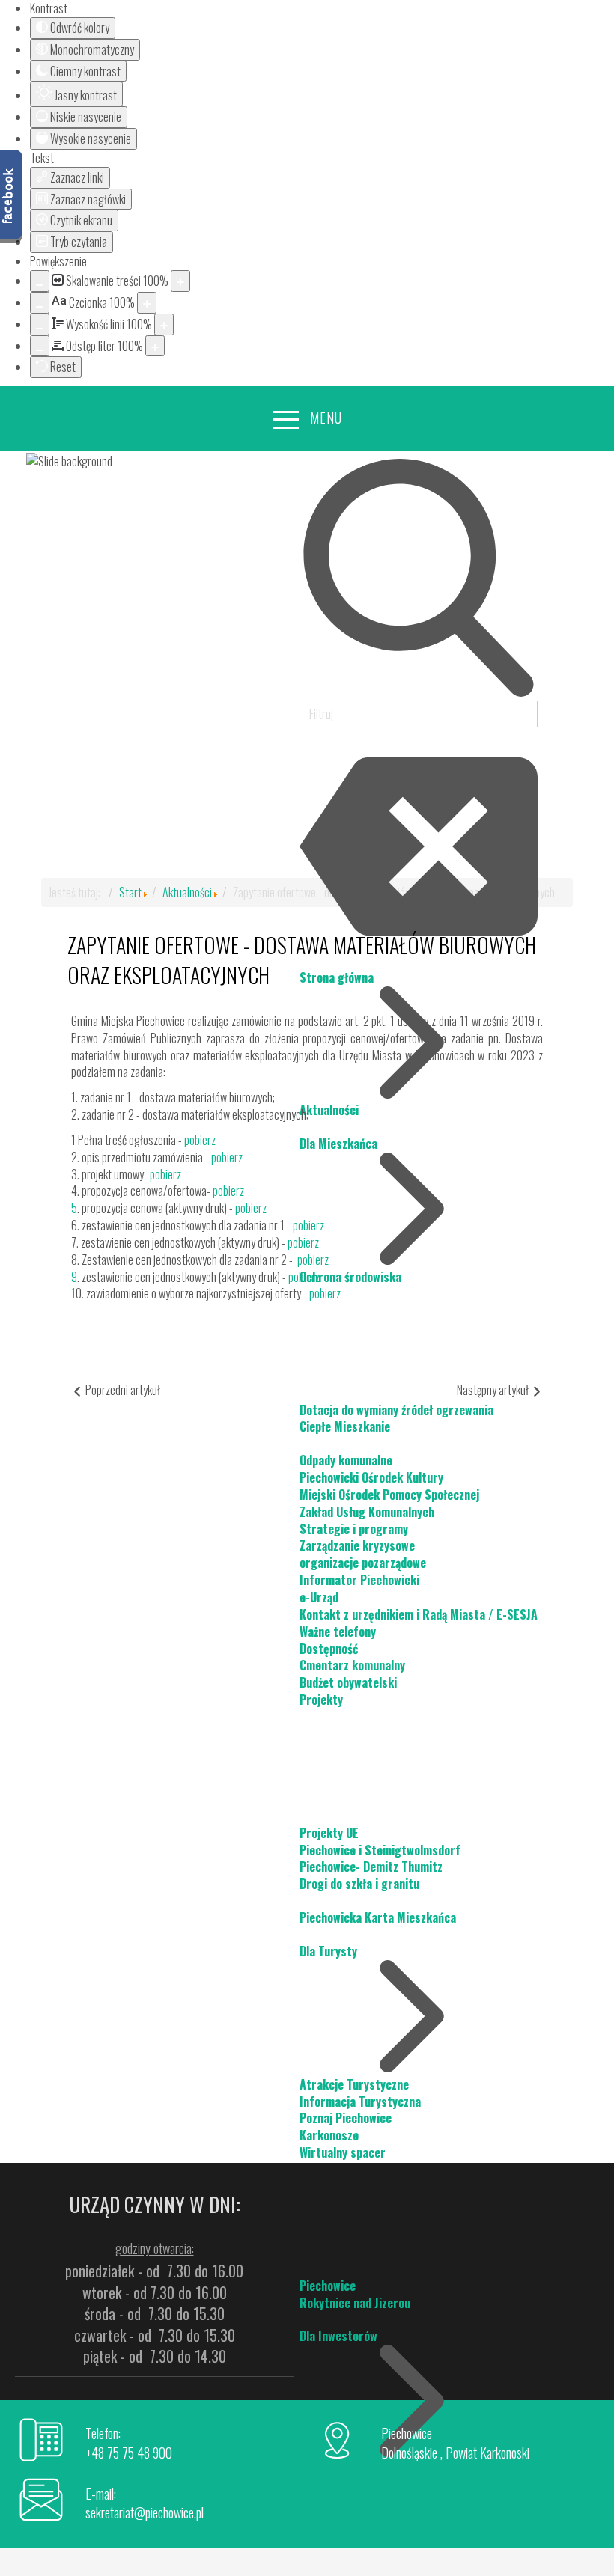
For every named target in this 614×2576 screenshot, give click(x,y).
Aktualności (187, 892)
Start (130, 892)
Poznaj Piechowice (346, 2118)
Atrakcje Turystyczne (354, 2084)
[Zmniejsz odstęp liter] (40, 346)
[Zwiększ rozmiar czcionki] (147, 303)
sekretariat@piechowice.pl (145, 2512)
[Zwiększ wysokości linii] (164, 324)
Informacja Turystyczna (360, 2102)
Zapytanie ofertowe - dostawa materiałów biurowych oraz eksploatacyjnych (302, 960)
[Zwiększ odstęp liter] (155, 346)
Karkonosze (329, 2135)
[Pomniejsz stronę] (40, 281)
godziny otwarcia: (155, 2248)
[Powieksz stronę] (180, 281)
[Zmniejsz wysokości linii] (40, 324)
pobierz (200, 1140)
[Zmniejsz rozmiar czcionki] (40, 303)
